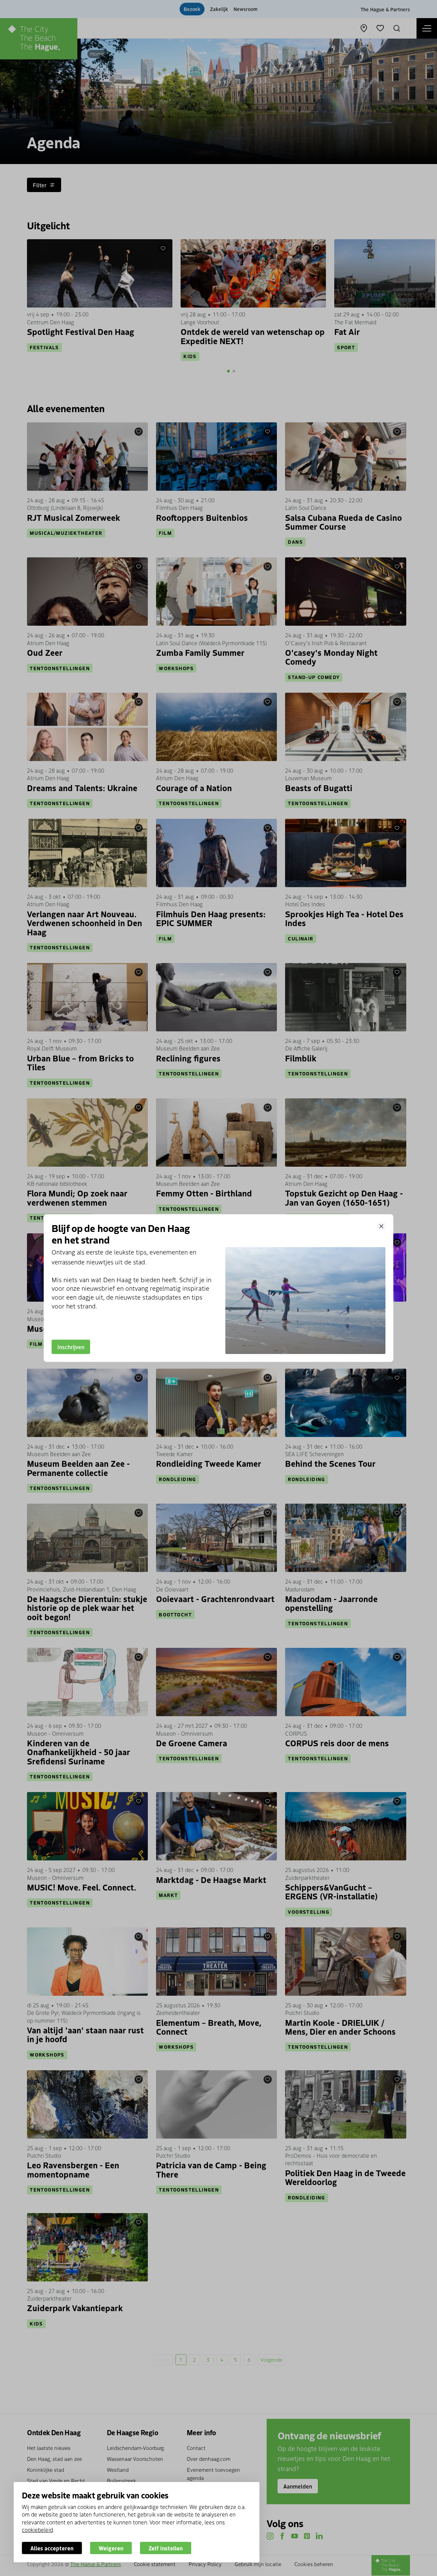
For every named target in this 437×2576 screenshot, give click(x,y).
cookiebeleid (37, 2530)
